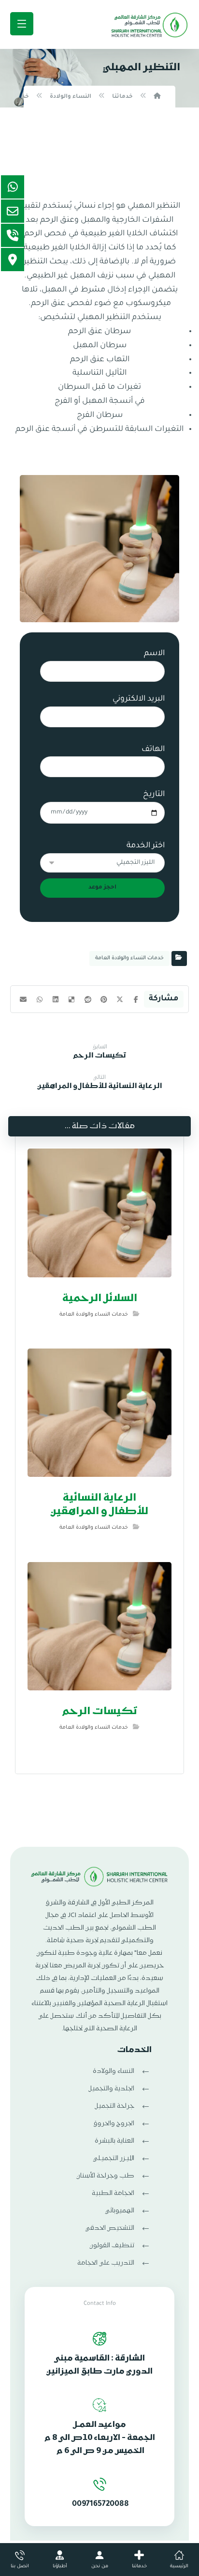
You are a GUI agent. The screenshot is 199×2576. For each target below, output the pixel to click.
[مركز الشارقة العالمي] (149, 26)
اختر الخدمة (127, 866)
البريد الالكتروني (139, 699)
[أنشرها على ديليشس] (72, 999)
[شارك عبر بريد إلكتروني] (23, 999)
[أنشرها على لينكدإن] (55, 999)
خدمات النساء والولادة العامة (129, 958)
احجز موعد (102, 888)
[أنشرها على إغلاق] (120, 999)
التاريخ (154, 795)
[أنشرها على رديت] (88, 999)
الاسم (154, 654)
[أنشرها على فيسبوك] (136, 999)
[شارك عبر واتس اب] (39, 999)
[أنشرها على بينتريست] (104, 999)
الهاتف (153, 750)
